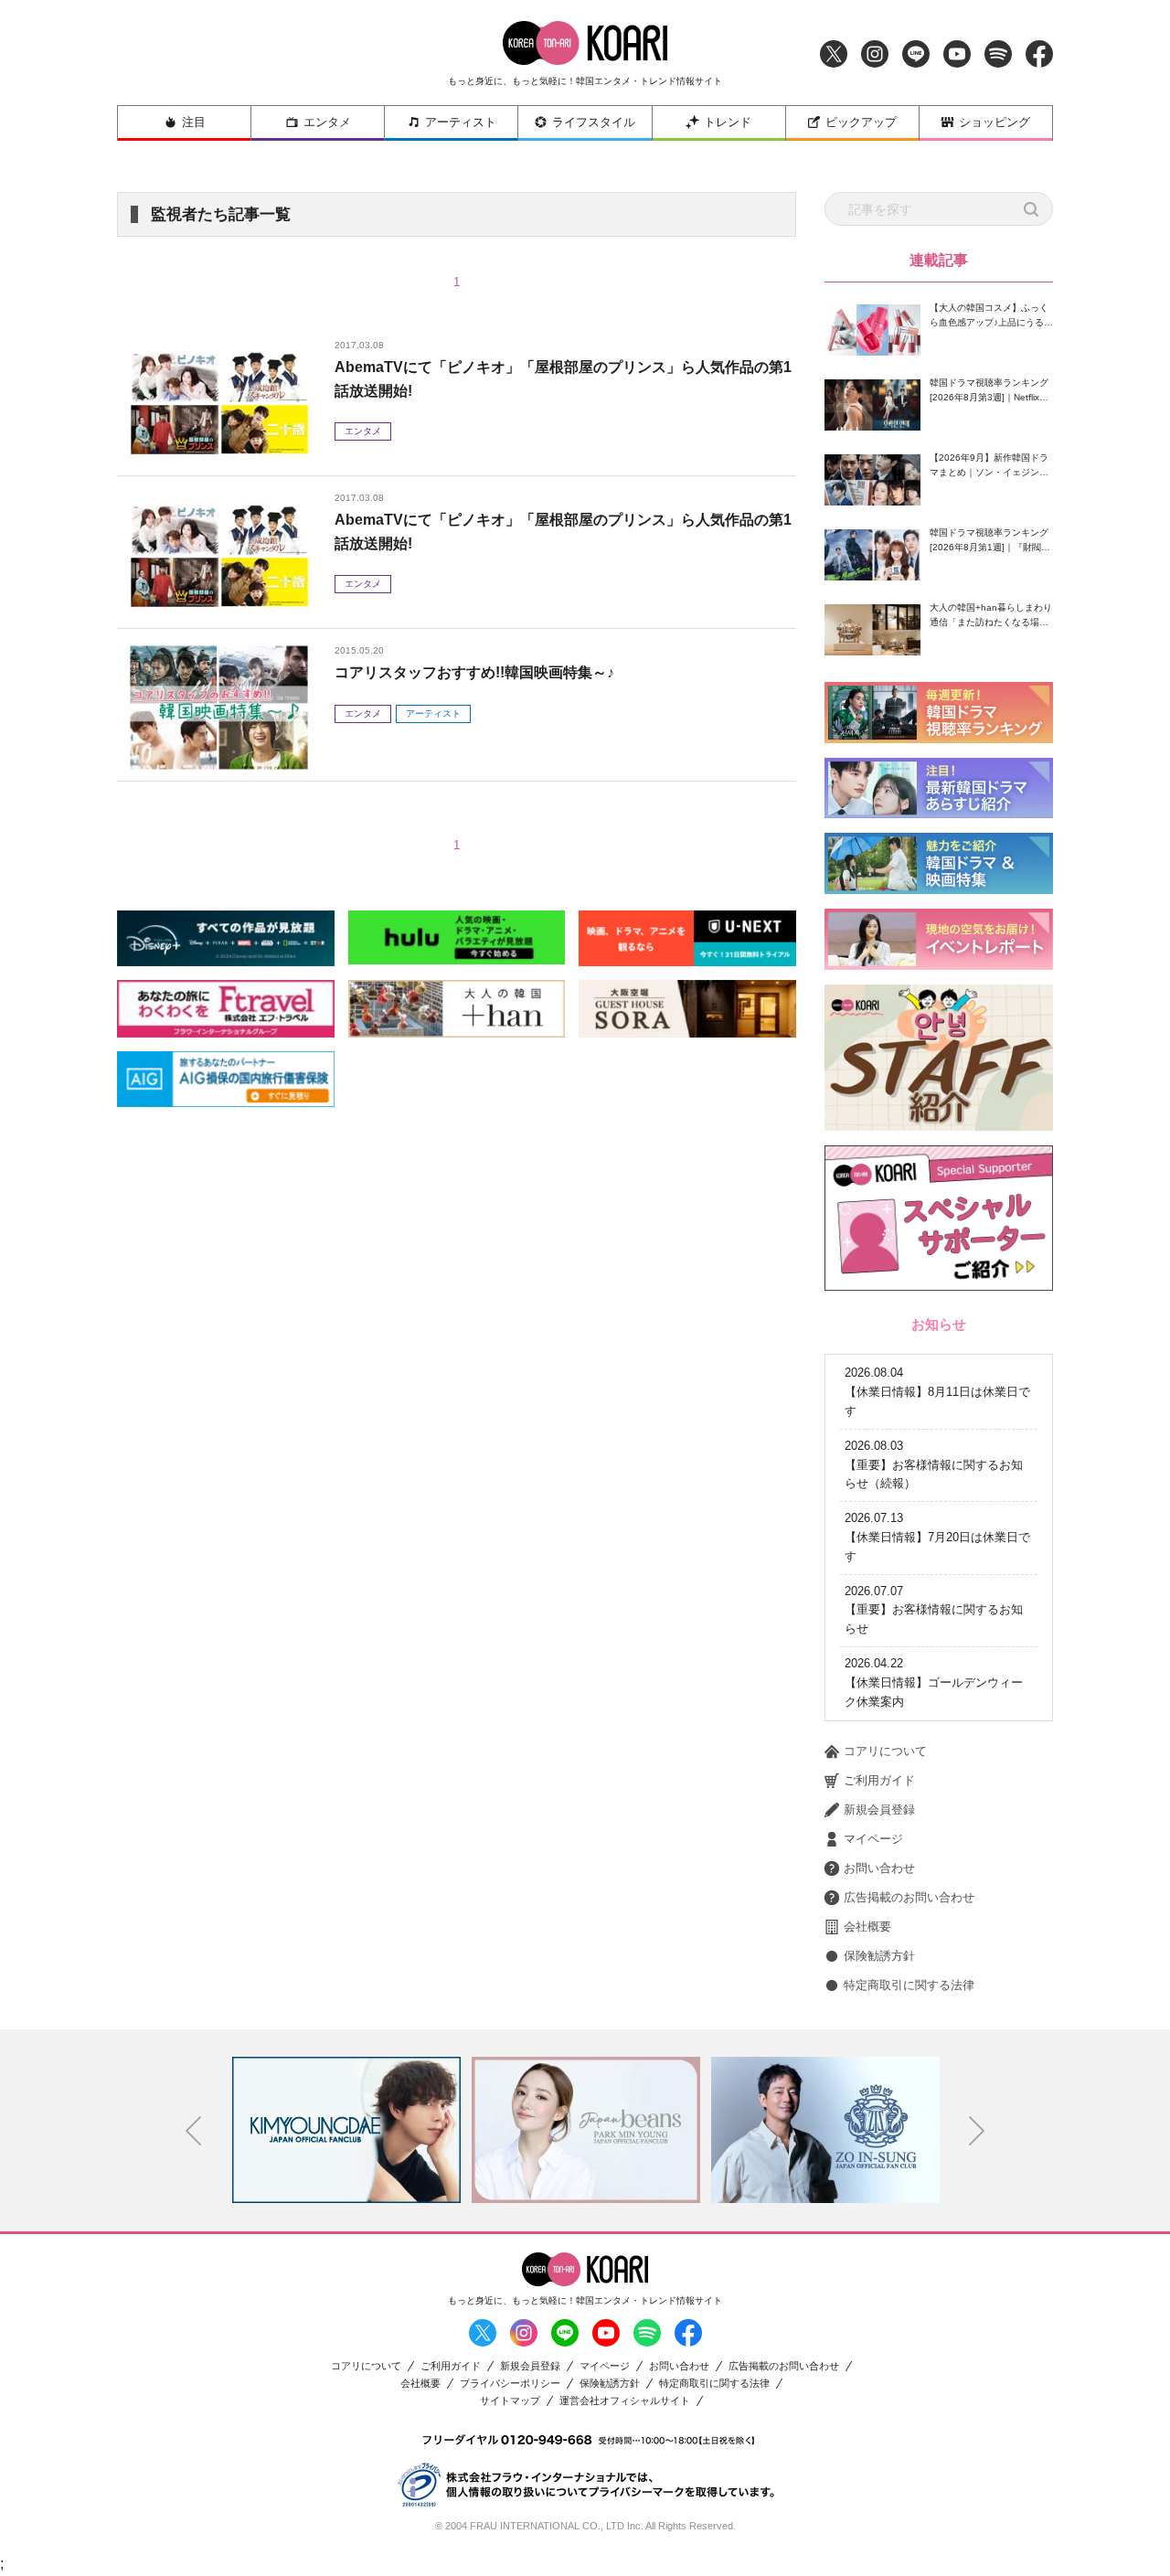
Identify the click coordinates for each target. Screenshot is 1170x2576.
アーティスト (461, 122)
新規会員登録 (879, 1810)
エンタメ (327, 122)
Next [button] (977, 2131)
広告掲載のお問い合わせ (909, 1897)
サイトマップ (510, 2401)
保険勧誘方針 (879, 1956)
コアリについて (885, 1751)
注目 (194, 122)
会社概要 (867, 1927)
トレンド (728, 122)
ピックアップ (861, 122)
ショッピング (994, 122)
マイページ (873, 1839)
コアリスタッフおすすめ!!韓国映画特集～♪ (474, 672)
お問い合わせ (879, 1868)
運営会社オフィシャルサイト (625, 2401)
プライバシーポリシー (510, 2384)
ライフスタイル (594, 122)
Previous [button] (194, 2131)
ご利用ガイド (879, 1780)
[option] (346, 2130)
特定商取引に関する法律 (909, 1985)
